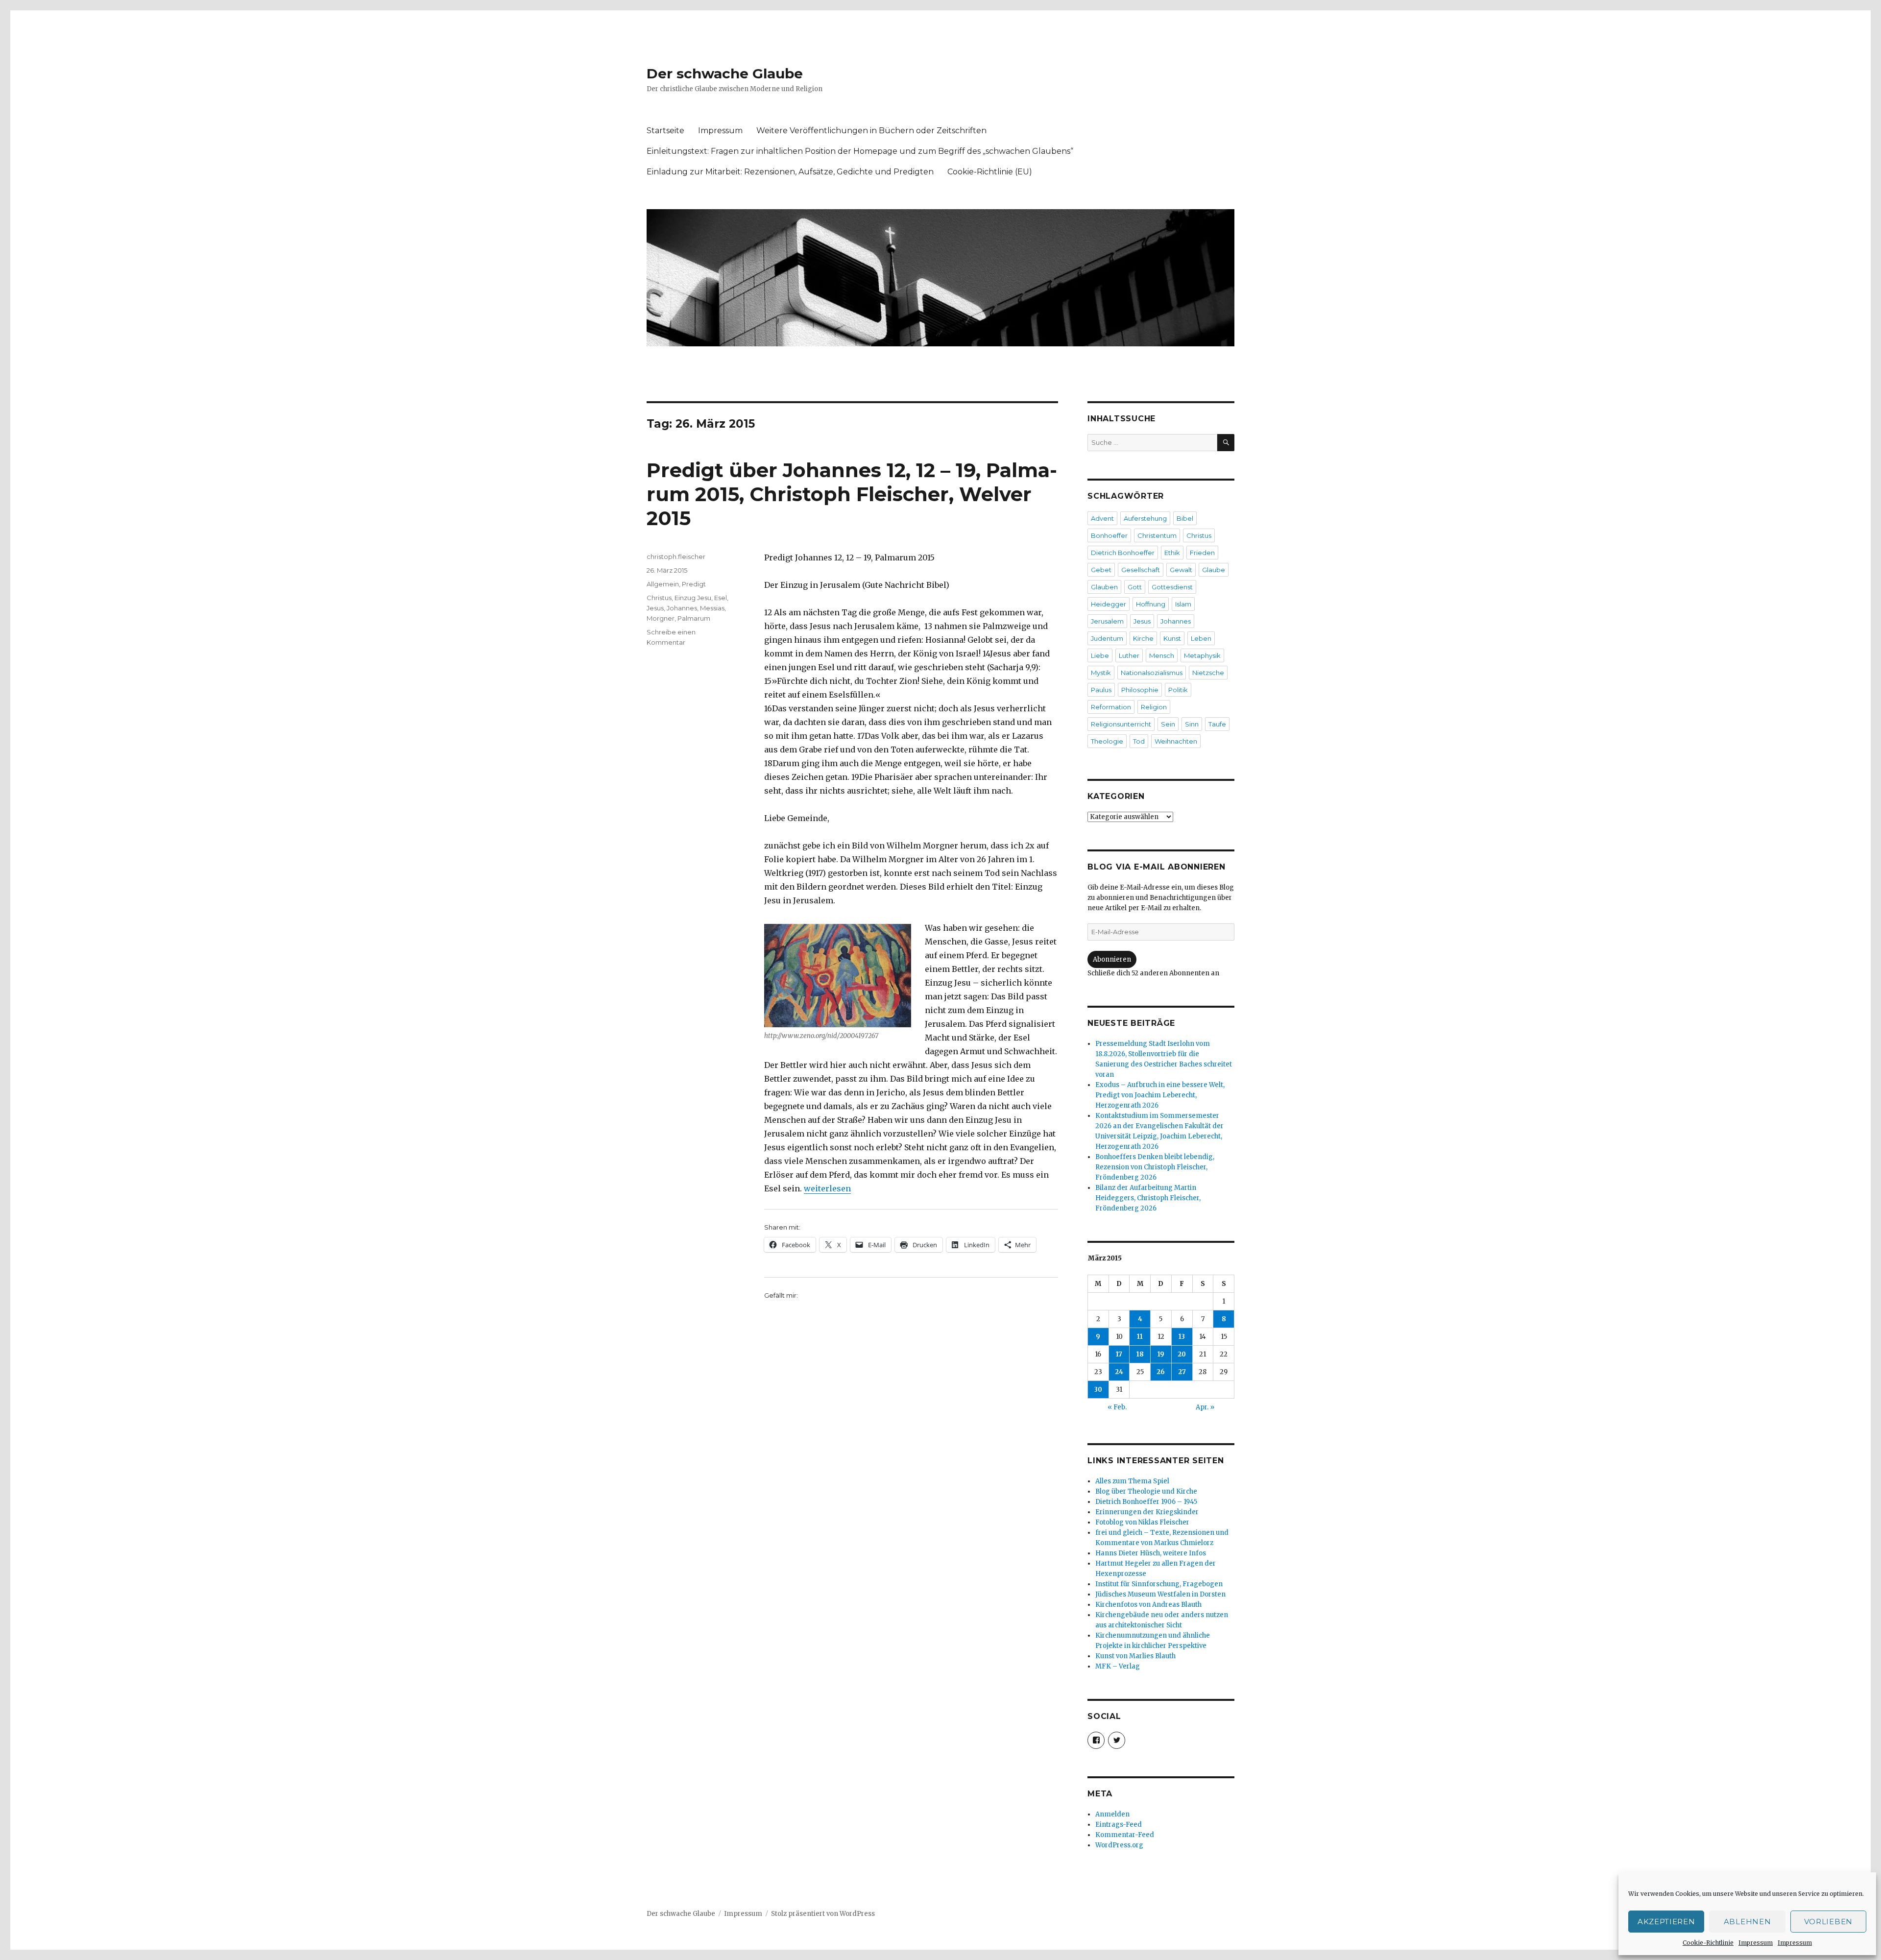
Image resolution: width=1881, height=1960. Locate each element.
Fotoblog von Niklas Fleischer (1142, 1522)
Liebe (1100, 655)
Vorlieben (1828, 1922)
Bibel (1185, 518)
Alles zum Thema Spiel (1132, 1481)
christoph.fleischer (676, 557)
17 (1119, 1354)
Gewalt (1181, 570)
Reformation (1111, 707)
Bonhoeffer (1109, 535)
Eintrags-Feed (1119, 1825)
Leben (1201, 638)
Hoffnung (1151, 604)
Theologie (1107, 741)
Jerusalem (1107, 621)
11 (1140, 1337)
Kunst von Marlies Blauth (1135, 1656)
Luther (1129, 655)
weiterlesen (827, 1188)
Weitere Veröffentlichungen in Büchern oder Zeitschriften (871, 131)
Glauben (1104, 587)
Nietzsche (1208, 673)
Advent (1102, 518)
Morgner (661, 618)
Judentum (1107, 638)
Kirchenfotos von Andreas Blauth (1148, 1605)
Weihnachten (1176, 741)
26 (1161, 1372)
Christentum (1157, 535)
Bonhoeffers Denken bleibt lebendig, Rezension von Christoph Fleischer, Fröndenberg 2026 (1155, 1167)
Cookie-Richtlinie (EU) (990, 172)
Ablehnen (1748, 1922)
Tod (1139, 741)
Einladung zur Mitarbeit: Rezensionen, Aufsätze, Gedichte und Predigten (790, 172)
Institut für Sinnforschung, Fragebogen (1159, 1584)
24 (1119, 1372)
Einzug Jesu (693, 598)
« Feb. (1117, 1407)
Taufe (1217, 724)
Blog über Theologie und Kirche (1146, 1491)
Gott (1135, 587)
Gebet (1101, 570)
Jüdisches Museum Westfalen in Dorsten (1160, 1594)
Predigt (694, 584)
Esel (721, 598)
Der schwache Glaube (725, 73)
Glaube (1214, 570)
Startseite (665, 131)
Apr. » (1205, 1407)
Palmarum (694, 618)
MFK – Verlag (1118, 1666)
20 (1182, 1354)
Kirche (1143, 638)
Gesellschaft (1141, 570)
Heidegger (1109, 604)
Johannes (682, 608)
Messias (712, 608)
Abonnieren (1112, 959)
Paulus (1101, 690)
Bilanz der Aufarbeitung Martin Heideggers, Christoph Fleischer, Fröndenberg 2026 (1148, 1198)
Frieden (1202, 553)
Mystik (1101, 673)
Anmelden (1112, 1814)
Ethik (1172, 553)
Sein (1168, 724)
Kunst (1172, 638)
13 (1182, 1337)
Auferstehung (1145, 518)
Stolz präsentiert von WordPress (823, 1914)
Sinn (1192, 724)
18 (1140, 1354)
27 (1182, 1372)
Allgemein (663, 584)
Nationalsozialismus (1152, 673)
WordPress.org (1119, 1845)
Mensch (1162, 655)
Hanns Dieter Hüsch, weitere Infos (1151, 1553)
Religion (1154, 707)
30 (1098, 1390)
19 (1161, 1354)
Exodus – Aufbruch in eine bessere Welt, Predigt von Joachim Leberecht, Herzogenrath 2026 (1160, 1095)
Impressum (1756, 1943)
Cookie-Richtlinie (1708, 1943)
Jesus (655, 608)
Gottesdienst (1172, 587)
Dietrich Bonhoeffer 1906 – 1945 (1146, 1502)
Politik (1178, 690)
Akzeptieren (1666, 1922)
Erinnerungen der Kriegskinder (1147, 1512)
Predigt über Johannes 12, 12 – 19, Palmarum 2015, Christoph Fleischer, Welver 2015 (852, 494)
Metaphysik (1202, 655)
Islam (1183, 604)
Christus (659, 598)
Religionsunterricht (1121, 724)
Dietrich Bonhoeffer (1123, 553)
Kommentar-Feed (1125, 1835)
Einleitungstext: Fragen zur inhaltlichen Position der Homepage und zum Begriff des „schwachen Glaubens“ (860, 151)
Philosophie (1140, 690)
